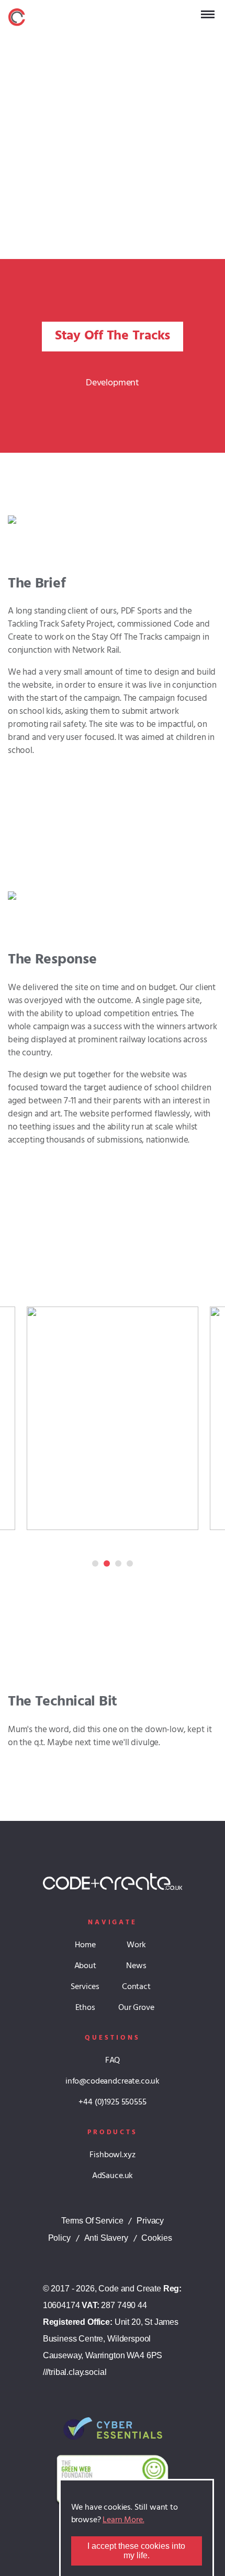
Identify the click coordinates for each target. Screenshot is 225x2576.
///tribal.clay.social (75, 2372)
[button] (113, 1418)
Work (136, 1945)
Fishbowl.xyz (112, 2155)
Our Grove (136, 2008)
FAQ (113, 2061)
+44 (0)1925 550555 (112, 2102)
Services (85, 1987)
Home (85, 1945)
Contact (136, 1987)
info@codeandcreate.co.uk (113, 2081)
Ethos (85, 2008)
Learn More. (123, 2520)
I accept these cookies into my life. (136, 2551)
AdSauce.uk (113, 2176)
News (136, 1966)
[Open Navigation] (208, 14)
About (85, 1966)
